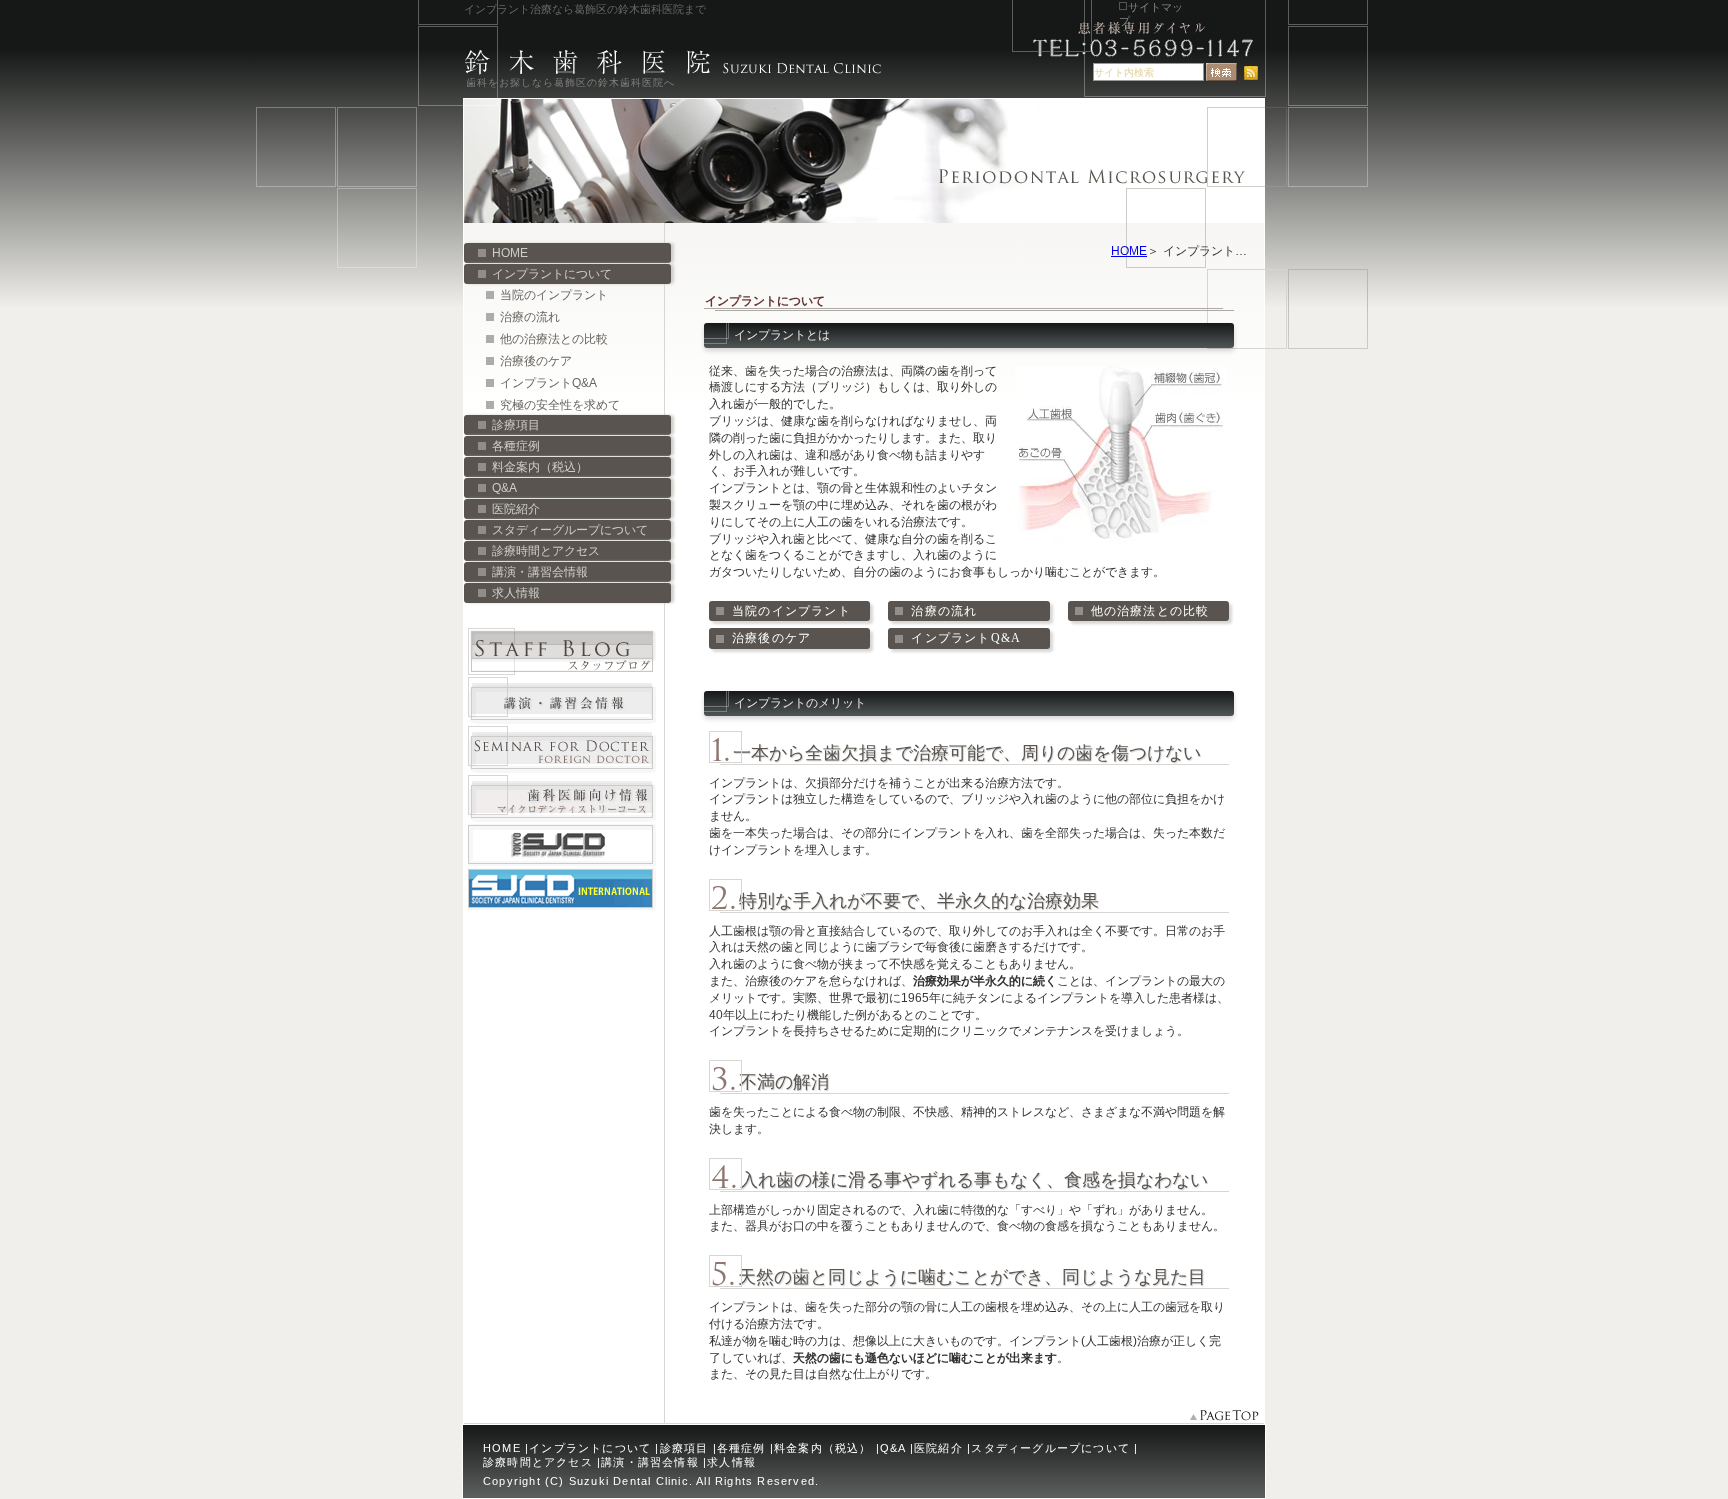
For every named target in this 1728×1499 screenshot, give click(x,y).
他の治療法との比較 (554, 339)
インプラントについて (552, 274)
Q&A (504, 488)
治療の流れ (530, 317)
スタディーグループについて (570, 530)
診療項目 (516, 425)
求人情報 (516, 593)
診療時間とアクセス (546, 551)
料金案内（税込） (540, 467)
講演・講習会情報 (540, 572)
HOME (1129, 251)
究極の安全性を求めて (560, 405)
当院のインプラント (554, 295)
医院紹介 (516, 509)
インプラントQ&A (548, 383)
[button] (789, 611)
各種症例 (516, 446)
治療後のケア (536, 361)
